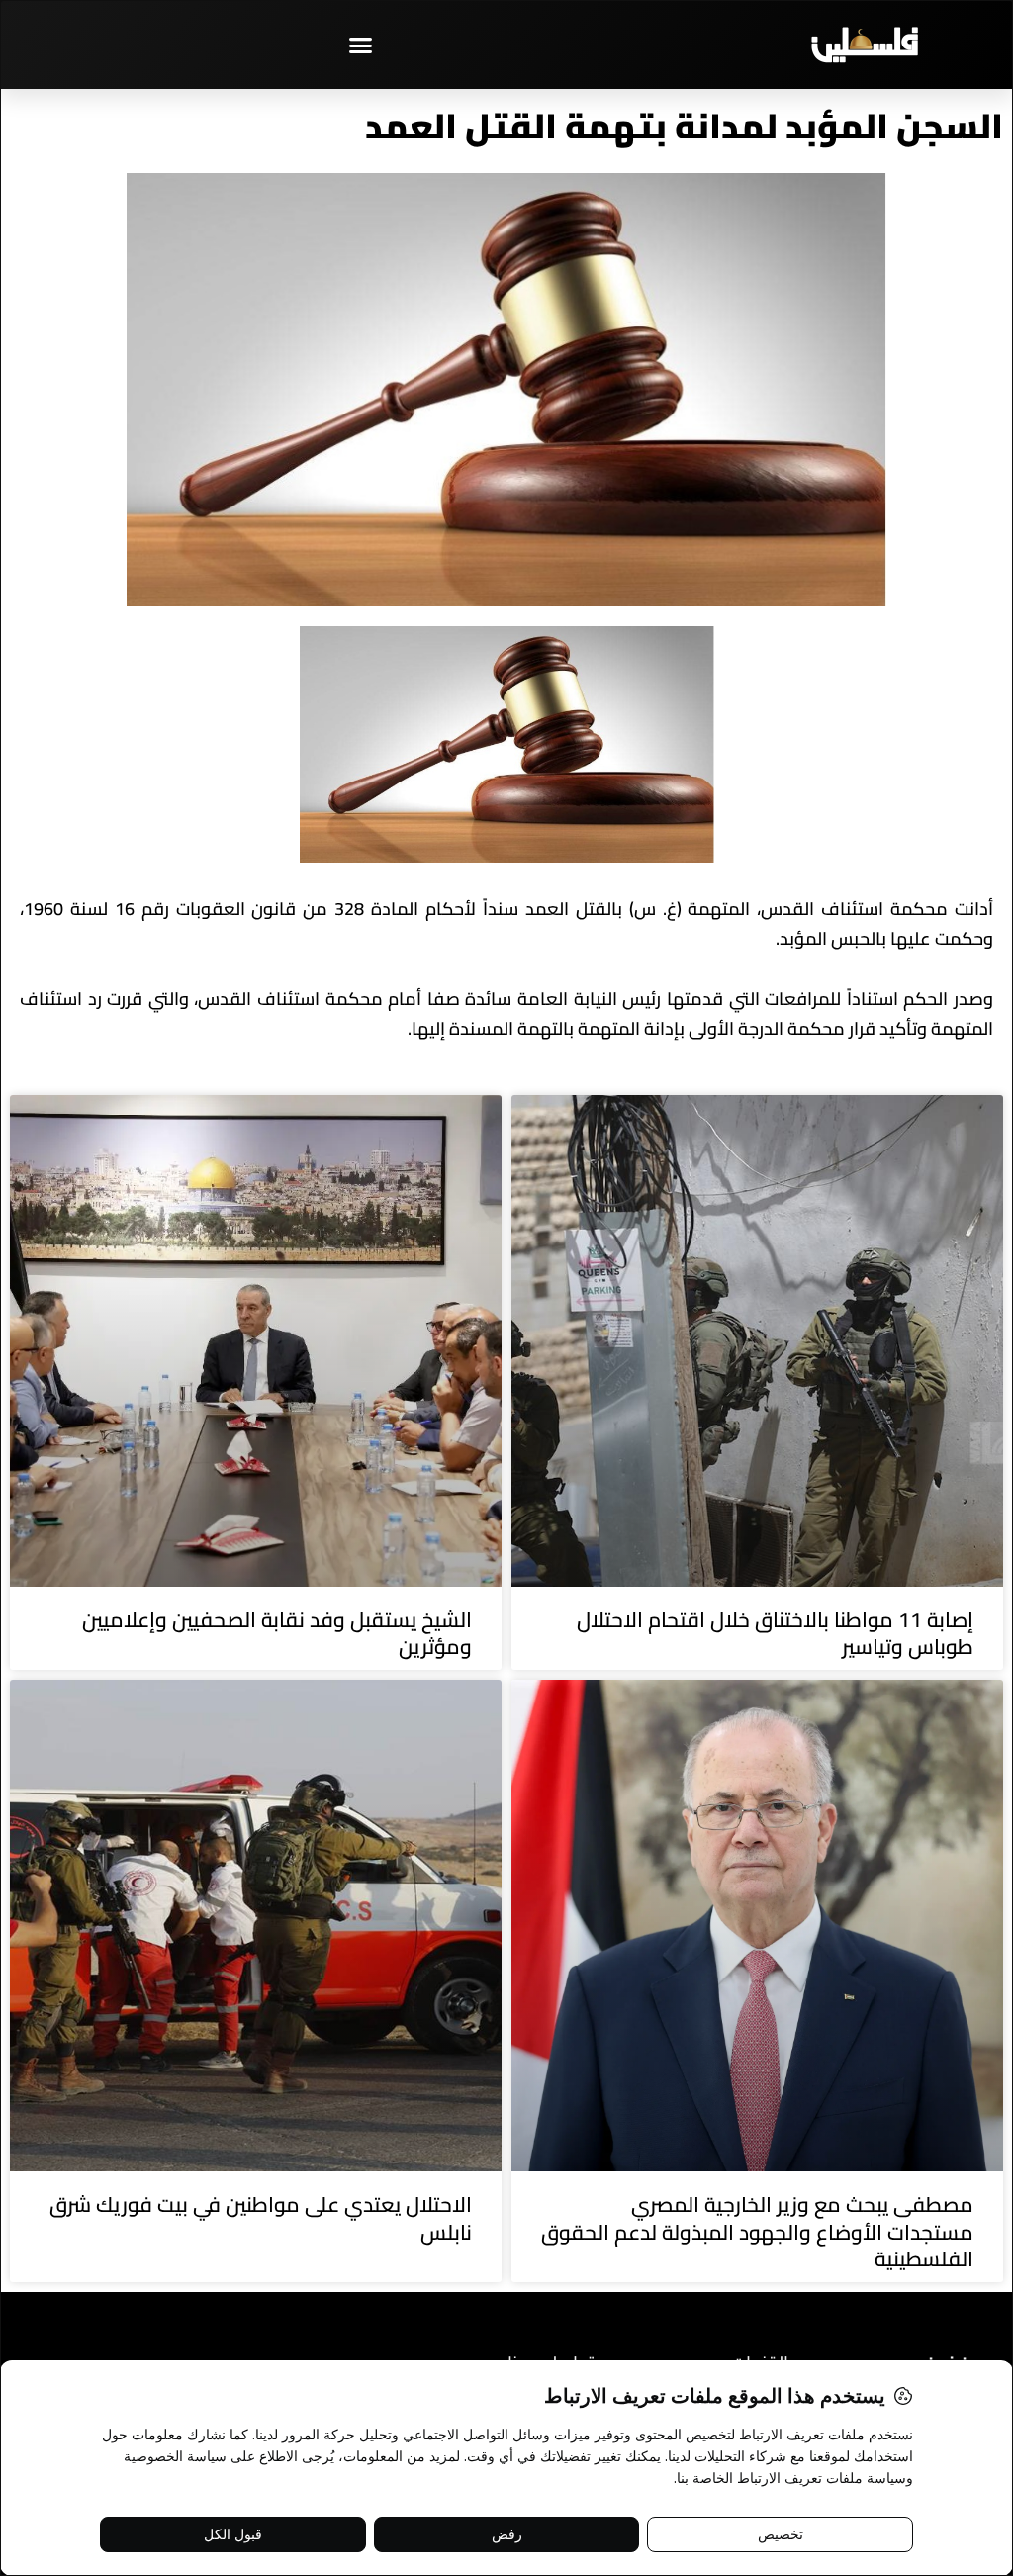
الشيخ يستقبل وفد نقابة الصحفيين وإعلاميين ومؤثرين (277, 1633)
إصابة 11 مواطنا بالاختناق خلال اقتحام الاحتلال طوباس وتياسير (775, 1633)
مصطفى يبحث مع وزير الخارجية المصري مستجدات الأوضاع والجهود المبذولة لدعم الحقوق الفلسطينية (757, 2232)
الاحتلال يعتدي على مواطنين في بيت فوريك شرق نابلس (261, 2218)
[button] (361, 45)
